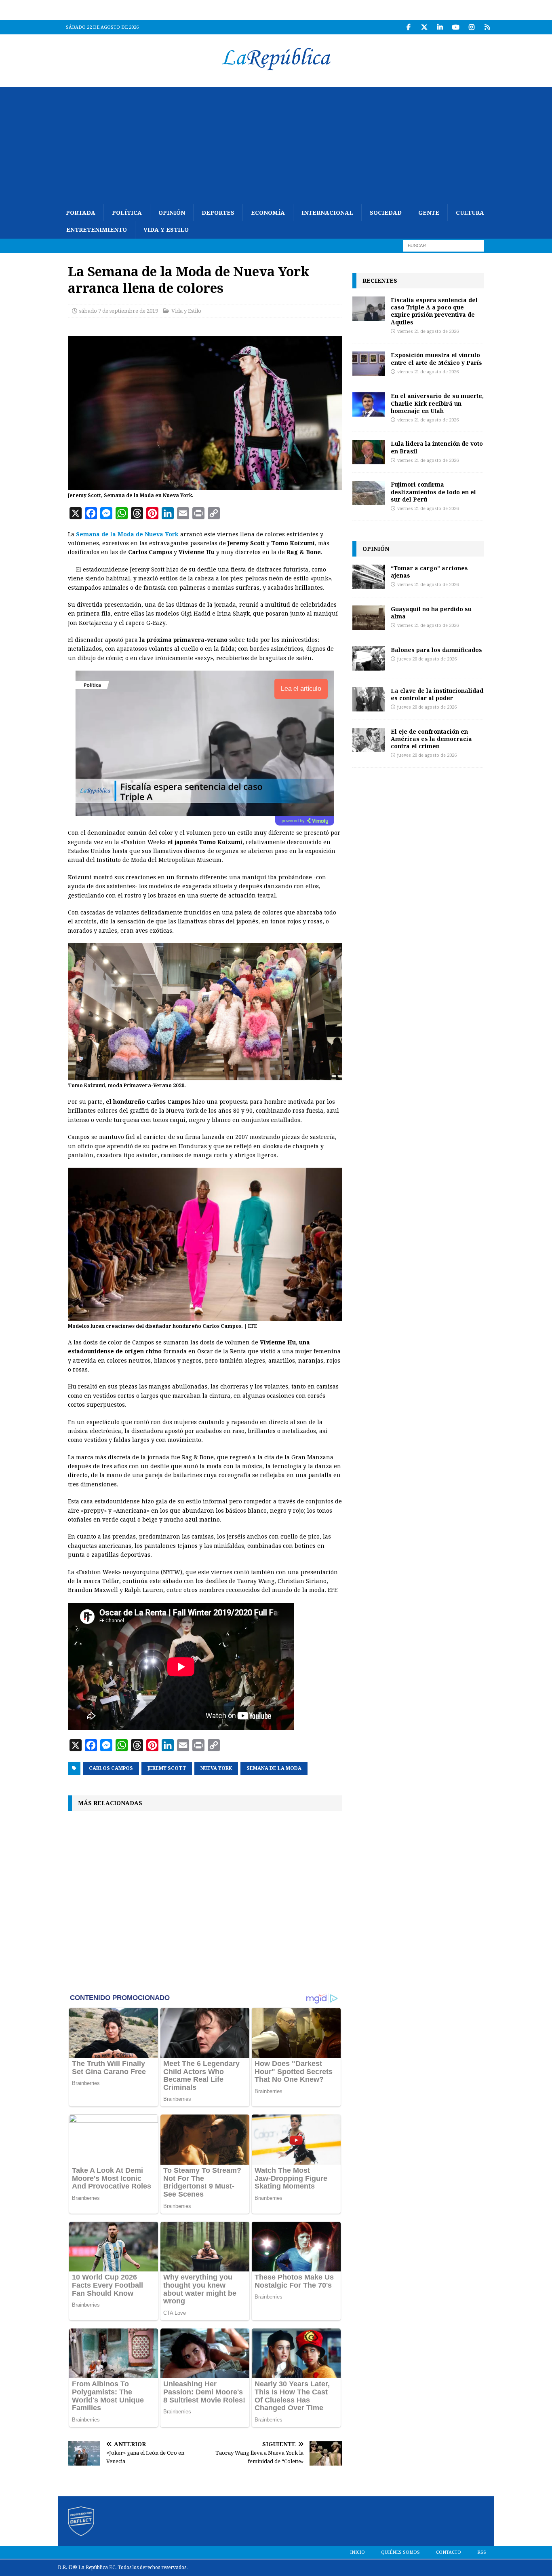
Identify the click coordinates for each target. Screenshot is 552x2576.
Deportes (218, 213)
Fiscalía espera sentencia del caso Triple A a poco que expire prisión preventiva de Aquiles (434, 311)
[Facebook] (408, 27)
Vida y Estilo (166, 230)
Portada (81, 213)
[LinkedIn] (440, 27)
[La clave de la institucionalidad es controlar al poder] (369, 699)
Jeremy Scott (167, 1768)
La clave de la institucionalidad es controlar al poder (437, 694)
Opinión (172, 213)
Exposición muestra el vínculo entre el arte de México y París (436, 359)
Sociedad (386, 213)
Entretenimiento (97, 230)
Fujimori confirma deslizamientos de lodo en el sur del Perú (433, 492)
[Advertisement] (276, 144)
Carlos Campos (111, 1768)
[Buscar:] (444, 245)
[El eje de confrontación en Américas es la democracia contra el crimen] (369, 740)
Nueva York (216, 1768)
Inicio (357, 2552)
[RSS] (487, 27)
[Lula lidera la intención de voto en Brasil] (369, 452)
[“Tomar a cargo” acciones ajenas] (369, 577)
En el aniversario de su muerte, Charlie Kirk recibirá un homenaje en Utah (437, 403)
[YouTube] (456, 27)
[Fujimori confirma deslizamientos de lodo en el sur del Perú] (369, 493)
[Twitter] (424, 27)
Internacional (327, 213)
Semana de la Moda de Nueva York (127, 534)
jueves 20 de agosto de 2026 (427, 659)
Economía (268, 213)
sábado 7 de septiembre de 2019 (119, 311)
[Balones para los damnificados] (369, 658)
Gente (429, 213)
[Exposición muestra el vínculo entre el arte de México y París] (369, 364)
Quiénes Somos (400, 2552)
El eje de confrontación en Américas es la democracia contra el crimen (431, 739)
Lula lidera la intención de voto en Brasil (437, 447)
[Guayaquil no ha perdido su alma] (369, 618)
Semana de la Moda (274, 1768)
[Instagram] (471, 27)
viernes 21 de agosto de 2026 (428, 331)
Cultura (470, 213)
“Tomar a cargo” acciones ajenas (429, 572)
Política (127, 213)
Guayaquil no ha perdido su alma (431, 613)
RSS (482, 2552)
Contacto (449, 2552)
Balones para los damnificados (436, 650)
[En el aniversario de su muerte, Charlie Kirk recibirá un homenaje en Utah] (369, 404)
